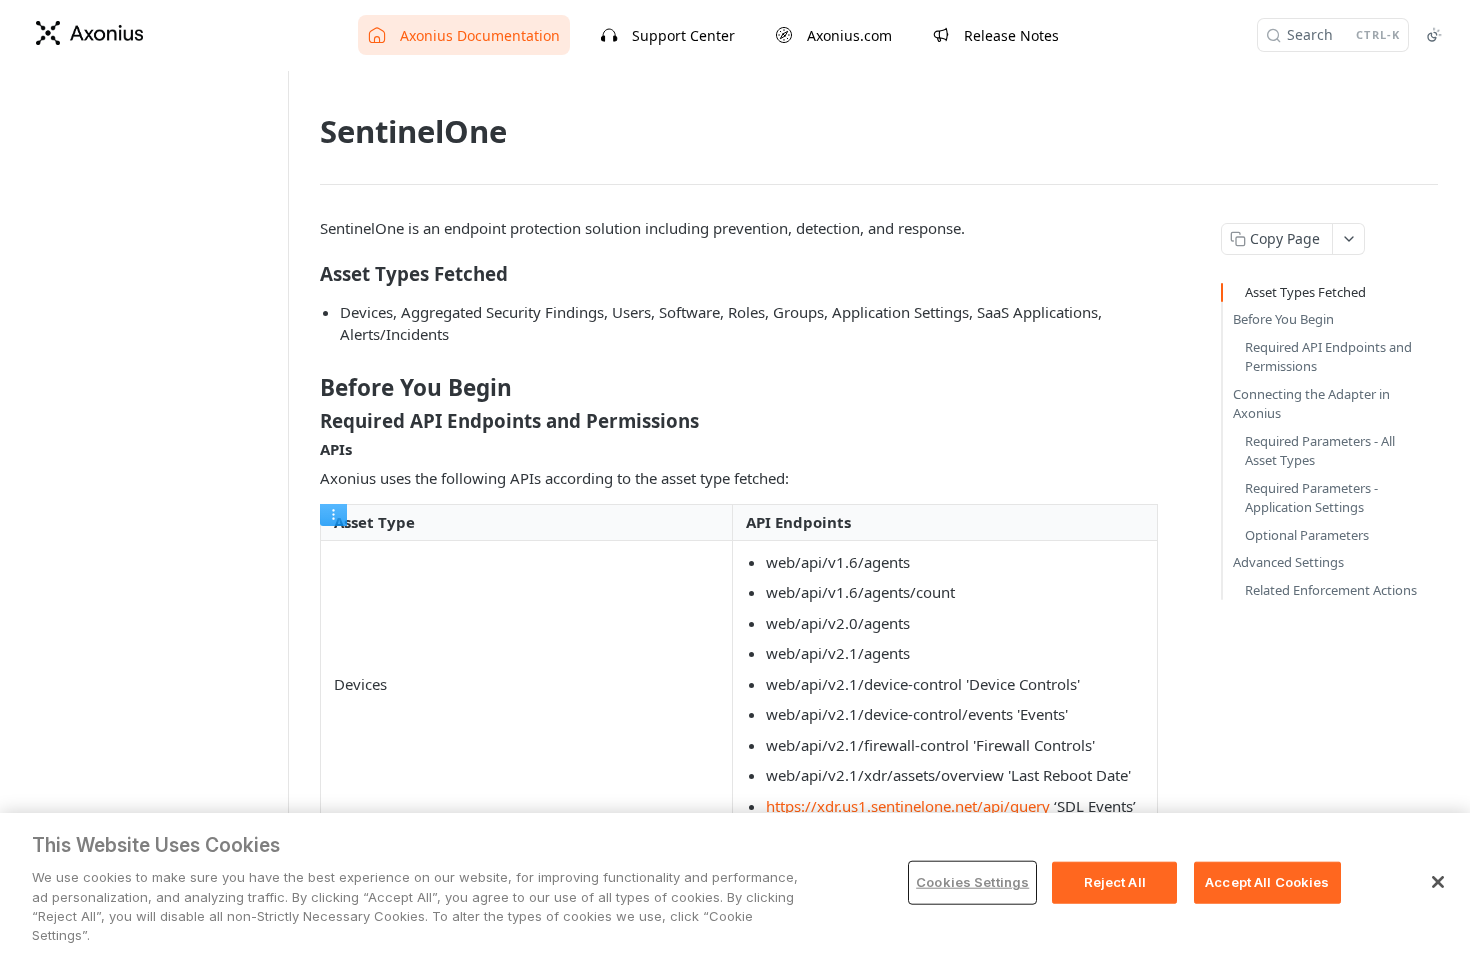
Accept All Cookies (1267, 882)
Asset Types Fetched (1305, 292)
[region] (735, 884)
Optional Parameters (1307, 535)
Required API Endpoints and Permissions (1328, 357)
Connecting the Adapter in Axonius (1311, 404)
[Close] (1438, 882)
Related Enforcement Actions (1331, 590)
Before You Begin (1283, 319)
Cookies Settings (972, 882)
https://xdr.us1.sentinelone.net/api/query (908, 806)
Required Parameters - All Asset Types (1320, 451)
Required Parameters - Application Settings (1311, 498)
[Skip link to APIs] (306, 450)
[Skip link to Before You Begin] (306, 388)
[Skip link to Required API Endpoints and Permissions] (306, 421)
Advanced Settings (1288, 562)
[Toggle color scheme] (1434, 35)
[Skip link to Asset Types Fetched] (306, 274)
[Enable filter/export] (333, 515)
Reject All (1115, 882)
